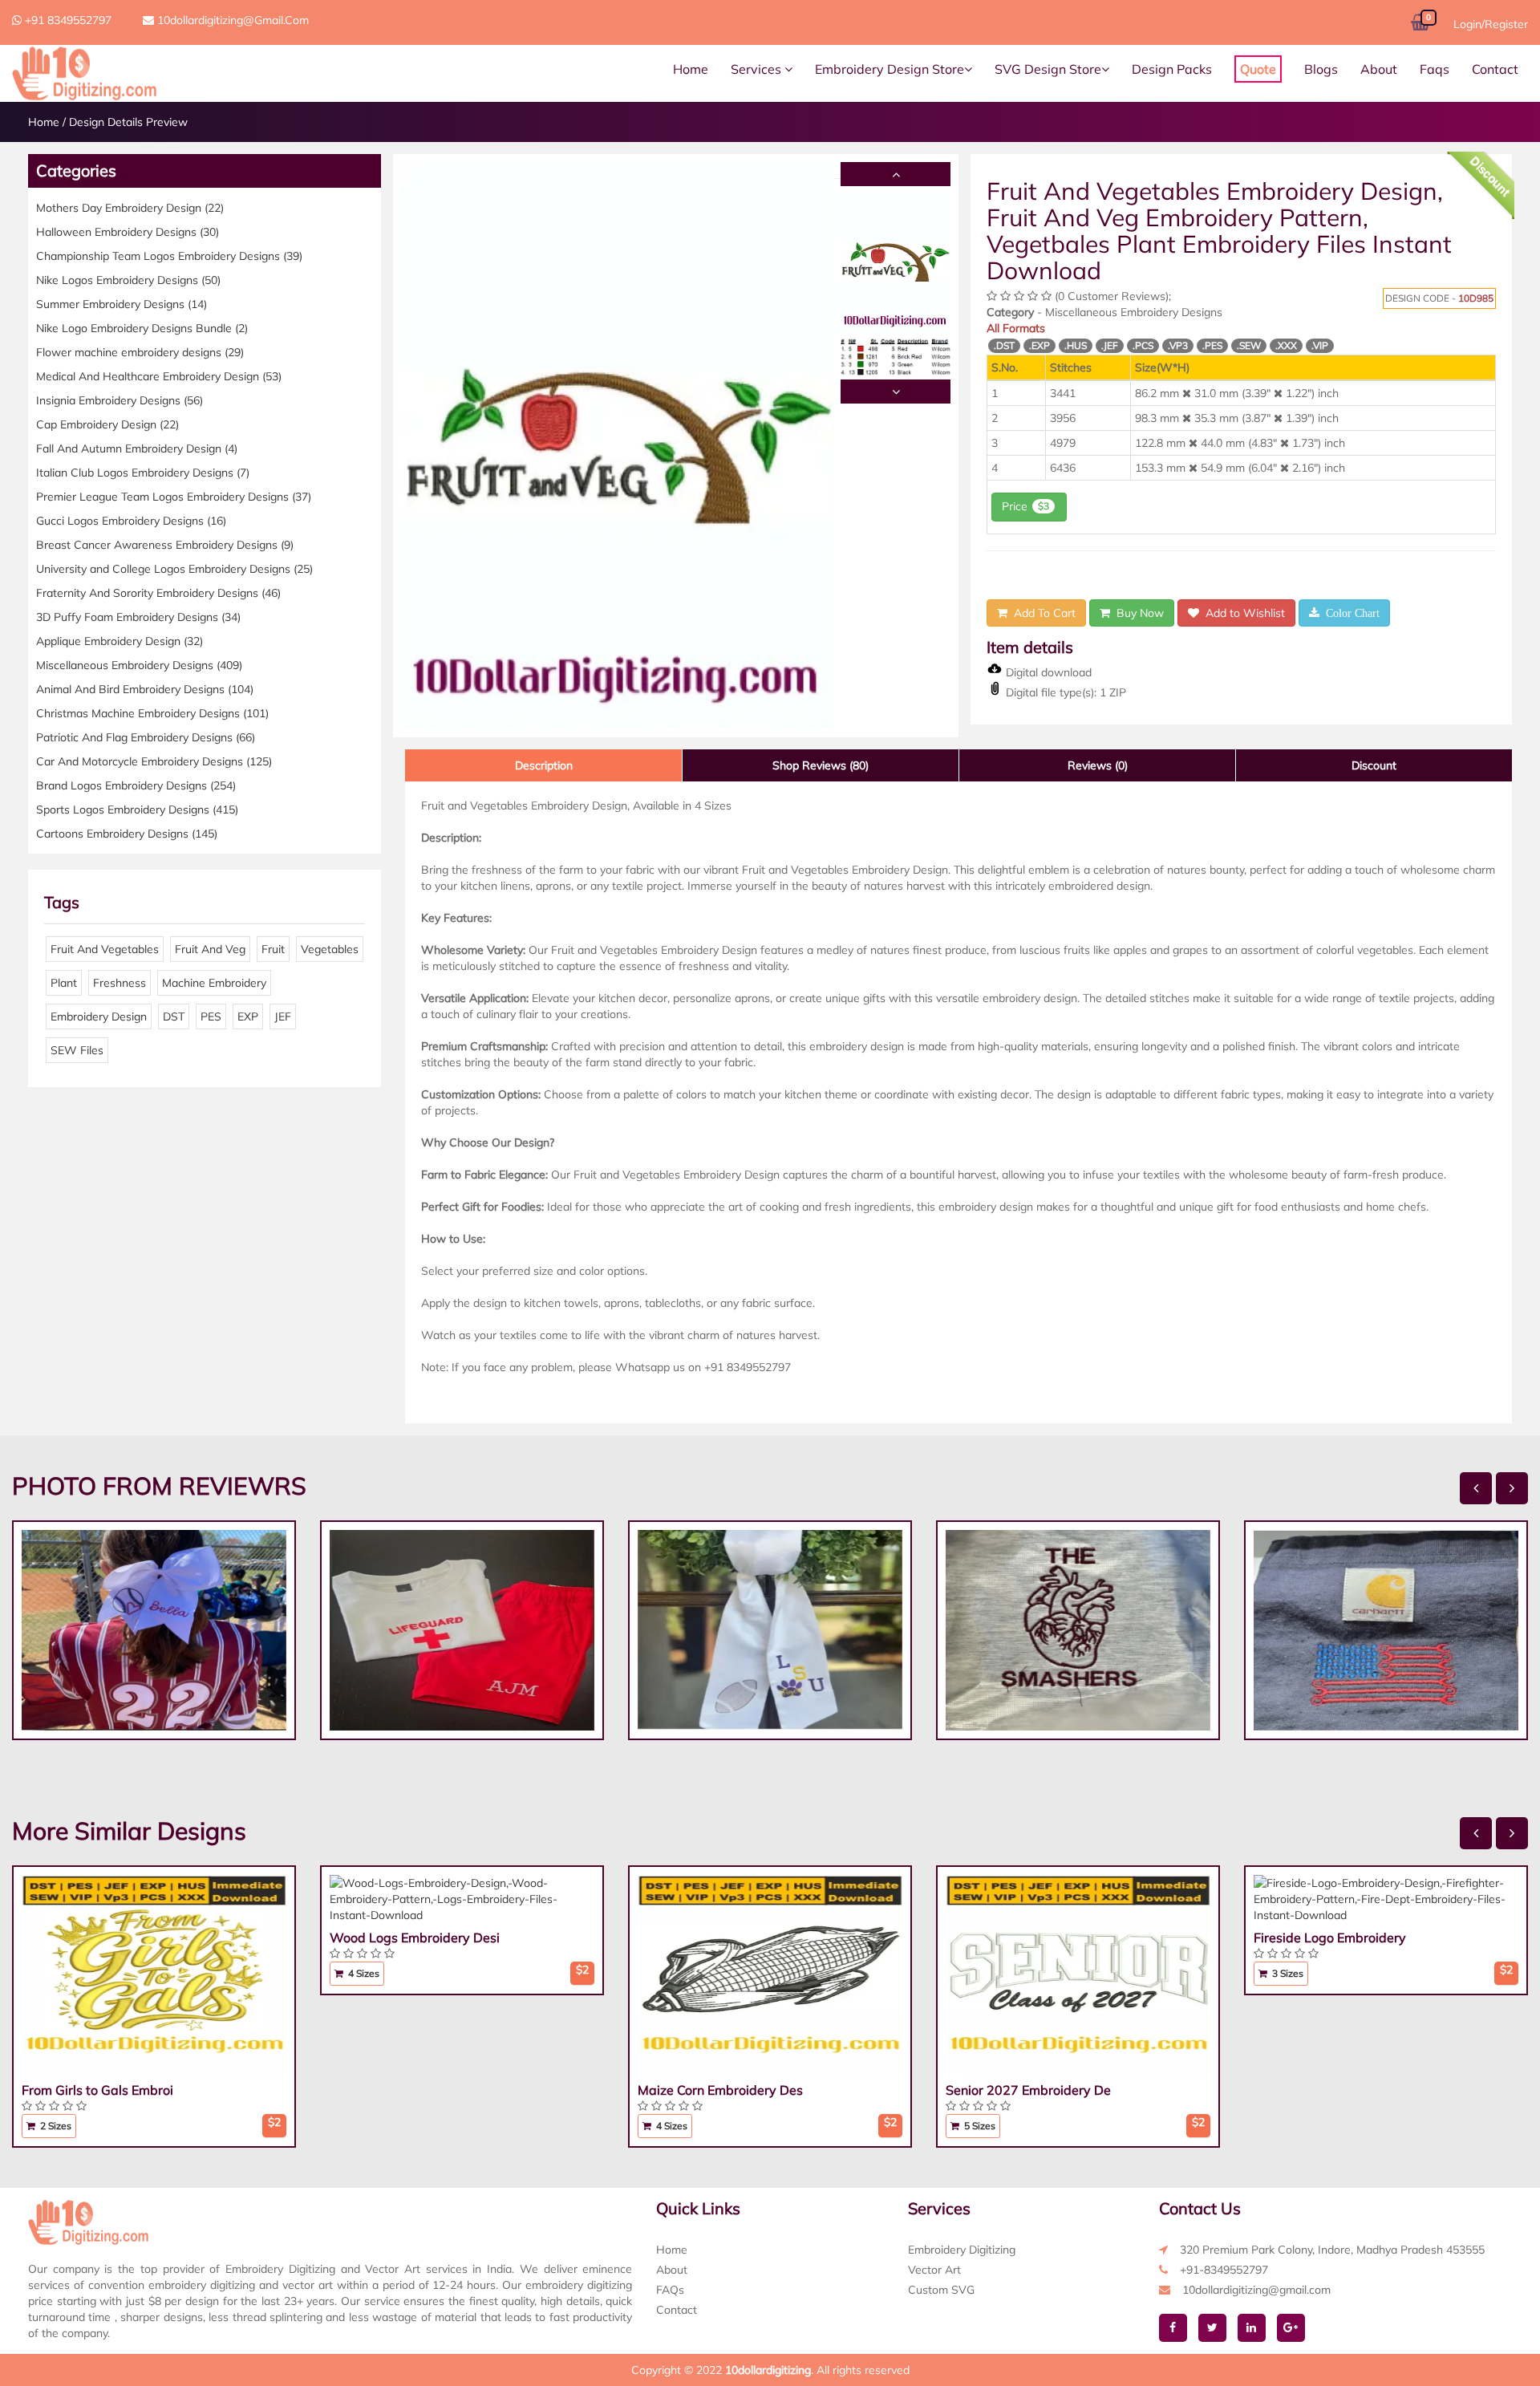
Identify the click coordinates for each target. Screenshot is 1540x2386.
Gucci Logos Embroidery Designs (131, 521)
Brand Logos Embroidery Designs (136, 785)
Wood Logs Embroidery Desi (415, 1938)
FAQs (670, 2290)
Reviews (1098, 765)
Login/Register (1491, 24)
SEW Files (77, 1050)
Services (758, 69)
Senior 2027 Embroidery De (1028, 2090)
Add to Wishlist (1242, 613)
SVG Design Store (1048, 69)
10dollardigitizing (768, 2370)
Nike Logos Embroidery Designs (128, 280)
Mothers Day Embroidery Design (130, 208)
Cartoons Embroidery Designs (127, 834)
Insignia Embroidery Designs (120, 400)
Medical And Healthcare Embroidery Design (159, 376)
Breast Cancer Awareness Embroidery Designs (165, 545)
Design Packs (1172, 69)
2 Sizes (55, 2126)
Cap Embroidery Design (107, 424)
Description (544, 765)
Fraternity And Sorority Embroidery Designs (158, 593)
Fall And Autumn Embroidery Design (137, 448)
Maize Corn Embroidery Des (720, 2090)
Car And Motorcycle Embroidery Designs (154, 761)
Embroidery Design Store (890, 69)
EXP (248, 1016)
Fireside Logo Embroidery (1330, 1938)
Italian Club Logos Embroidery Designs (143, 473)
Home (691, 69)
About (1379, 69)
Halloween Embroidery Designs (128, 232)
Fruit (273, 949)
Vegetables (330, 949)
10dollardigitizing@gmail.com (231, 20)
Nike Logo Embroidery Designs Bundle (142, 328)
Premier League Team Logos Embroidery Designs (174, 497)
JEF (283, 1016)
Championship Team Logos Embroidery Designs (169, 256)
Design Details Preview (128, 122)
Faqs (1435, 69)
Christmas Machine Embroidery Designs (152, 713)
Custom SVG (941, 2290)
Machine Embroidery (214, 983)
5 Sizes (979, 2126)
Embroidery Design (99, 1016)
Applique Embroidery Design (120, 641)
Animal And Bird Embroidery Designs (145, 689)
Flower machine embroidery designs (140, 352)
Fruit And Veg (210, 949)
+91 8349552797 (67, 20)
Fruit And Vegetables (105, 949)
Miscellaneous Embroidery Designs (139, 665)
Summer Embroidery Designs (122, 304)
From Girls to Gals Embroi (97, 2090)
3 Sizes (1287, 1973)
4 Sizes (363, 1973)
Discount (1374, 765)
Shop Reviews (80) (821, 765)
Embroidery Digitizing (962, 2250)
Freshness (120, 983)
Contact (1495, 69)
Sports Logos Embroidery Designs (137, 810)
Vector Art (934, 2270)
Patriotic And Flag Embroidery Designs (146, 737)
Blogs (1321, 69)
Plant (64, 983)
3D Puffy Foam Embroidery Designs (138, 617)
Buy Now (1137, 613)
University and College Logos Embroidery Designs (174, 569)
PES (211, 1016)
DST (174, 1016)
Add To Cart (1042, 613)
